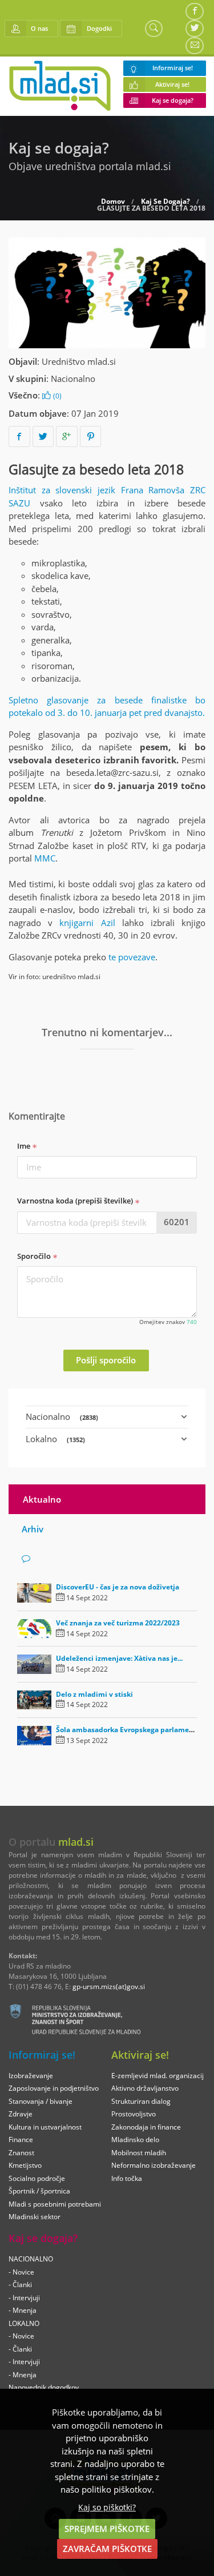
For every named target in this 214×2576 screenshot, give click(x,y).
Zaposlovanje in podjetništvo (54, 2088)
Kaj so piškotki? (107, 2507)
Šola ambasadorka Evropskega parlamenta (128, 1730)
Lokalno (55, 1439)
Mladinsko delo (135, 2140)
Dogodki (99, 28)
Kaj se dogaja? (173, 100)
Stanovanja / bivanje (41, 2101)
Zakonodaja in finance (146, 2127)
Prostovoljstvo (134, 2114)
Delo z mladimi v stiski (94, 1694)
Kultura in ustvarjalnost (45, 2127)
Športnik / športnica (39, 2191)
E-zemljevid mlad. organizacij (158, 2076)
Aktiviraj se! (172, 84)
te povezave (132, 957)
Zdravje (21, 2114)
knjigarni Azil (87, 923)
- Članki (20, 2285)
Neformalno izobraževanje (154, 2165)
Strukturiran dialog (141, 2101)
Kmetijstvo (25, 2165)
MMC (45, 858)
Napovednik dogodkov (44, 2387)
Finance (21, 2140)
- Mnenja (23, 2310)
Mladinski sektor (35, 2217)
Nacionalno (73, 379)
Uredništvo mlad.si (79, 361)
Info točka (127, 2178)
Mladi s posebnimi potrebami (55, 2204)
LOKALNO (24, 2323)
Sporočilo (35, 1256)
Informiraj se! (173, 68)
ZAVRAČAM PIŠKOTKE (107, 2549)
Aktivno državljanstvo (145, 2088)
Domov (113, 202)
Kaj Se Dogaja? (165, 202)
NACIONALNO (31, 2259)
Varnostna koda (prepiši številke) (76, 1201)
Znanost (21, 2153)
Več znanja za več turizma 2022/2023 (118, 1623)
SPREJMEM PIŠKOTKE (107, 2529)
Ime (25, 1146)
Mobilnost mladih (139, 2153)
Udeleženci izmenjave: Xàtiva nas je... (119, 1658)
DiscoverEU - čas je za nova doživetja (118, 1587)
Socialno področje (37, 2178)
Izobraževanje (31, 2076)
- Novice (21, 2272)
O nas (39, 28)
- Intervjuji (24, 2298)
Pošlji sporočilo (106, 1360)
